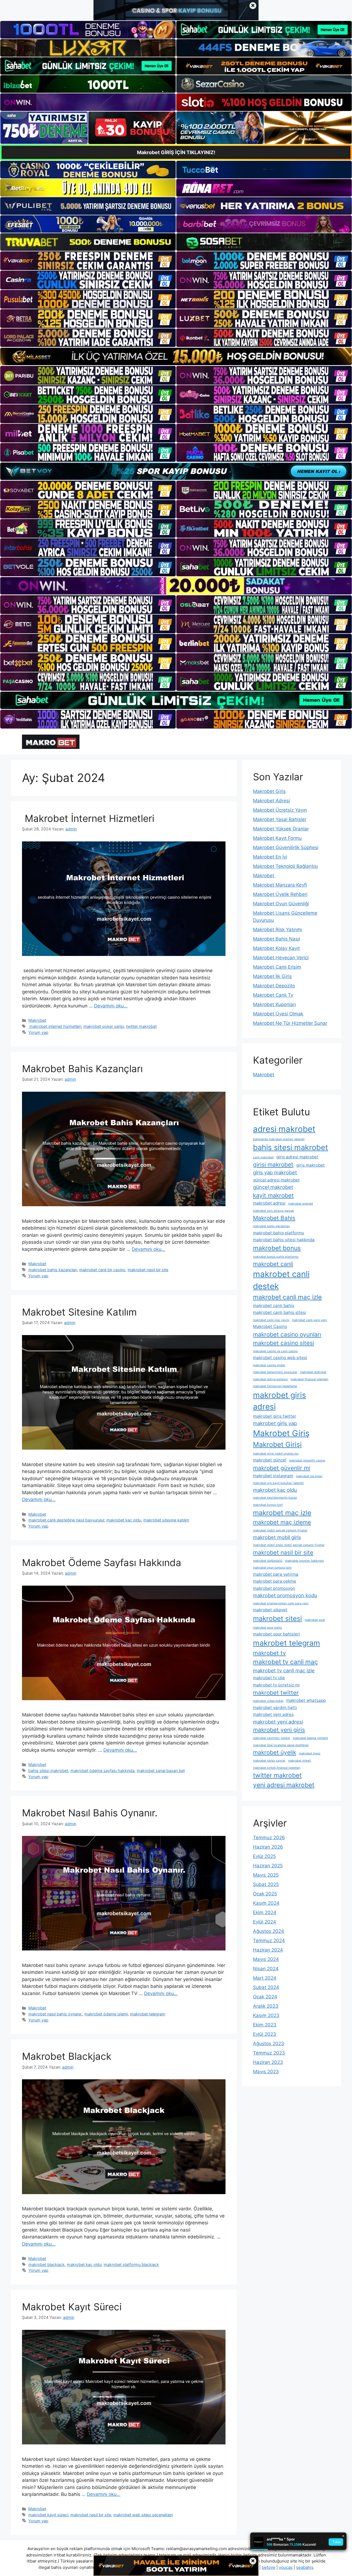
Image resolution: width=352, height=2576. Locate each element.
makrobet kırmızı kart (268, 1505)
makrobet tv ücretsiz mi (276, 1685)
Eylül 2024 (265, 1922)
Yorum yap (38, 1032)
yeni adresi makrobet (284, 1785)
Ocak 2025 (265, 1894)
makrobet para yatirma (276, 1574)
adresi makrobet (284, 1129)
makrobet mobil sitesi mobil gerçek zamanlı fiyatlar (289, 1545)
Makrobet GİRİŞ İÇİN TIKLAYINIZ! (176, 152)
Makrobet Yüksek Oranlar (281, 829)
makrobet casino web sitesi (280, 1358)
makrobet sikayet (270, 1610)
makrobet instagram (273, 1476)
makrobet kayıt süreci (48, 2515)
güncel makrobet (273, 1187)
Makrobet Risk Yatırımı (278, 930)
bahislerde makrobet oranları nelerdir (279, 1139)
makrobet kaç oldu (124, 1520)
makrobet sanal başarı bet (161, 1771)
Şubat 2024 (266, 1987)
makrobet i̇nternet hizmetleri (55, 1026)
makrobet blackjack (46, 2264)
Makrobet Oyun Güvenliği (281, 904)
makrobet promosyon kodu (285, 1595)
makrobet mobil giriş (277, 1537)
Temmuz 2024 (269, 1941)
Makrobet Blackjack (67, 2056)
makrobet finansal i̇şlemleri (310, 1379)
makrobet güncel (270, 1460)
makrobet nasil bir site (148, 1270)
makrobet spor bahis (267, 1628)
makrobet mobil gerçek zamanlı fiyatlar (280, 1530)
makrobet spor (315, 1620)
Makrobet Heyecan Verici (281, 958)
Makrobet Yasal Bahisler (280, 819)
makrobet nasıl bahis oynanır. (55, 2014)
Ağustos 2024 (269, 1931)
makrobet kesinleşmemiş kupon (275, 1498)
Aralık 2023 (266, 2006)
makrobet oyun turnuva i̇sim (272, 1568)
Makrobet (37, 1020)
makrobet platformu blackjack (131, 2264)
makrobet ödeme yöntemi (310, 1738)
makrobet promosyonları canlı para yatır (281, 1603)
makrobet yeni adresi (278, 1722)
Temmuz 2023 (269, 2053)
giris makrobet (310, 1165)
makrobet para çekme (275, 1581)
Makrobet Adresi (271, 801)
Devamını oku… (111, 1006)
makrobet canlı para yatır (310, 1320)
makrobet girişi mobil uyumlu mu (276, 1454)
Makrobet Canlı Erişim (277, 967)
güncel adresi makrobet (276, 1180)
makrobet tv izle (269, 1678)
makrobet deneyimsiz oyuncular (275, 1372)
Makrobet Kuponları (274, 1004)
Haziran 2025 (268, 1866)
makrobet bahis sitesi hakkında (284, 1240)
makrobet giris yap (275, 1423)
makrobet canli (273, 1264)
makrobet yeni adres (273, 1714)
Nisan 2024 (266, 1969)
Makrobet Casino (270, 1326)
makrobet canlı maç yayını (271, 1320)
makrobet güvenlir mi (282, 1468)
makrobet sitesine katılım (166, 1520)
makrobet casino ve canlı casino (275, 1351)
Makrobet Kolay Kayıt (276, 948)
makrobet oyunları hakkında (304, 1561)
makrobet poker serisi (104, 1026)
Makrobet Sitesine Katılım (79, 1312)
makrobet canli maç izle (287, 1297)
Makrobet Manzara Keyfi (280, 885)
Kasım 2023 (266, 2015)
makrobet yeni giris (279, 1730)
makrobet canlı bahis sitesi (280, 1312)
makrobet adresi (269, 1203)
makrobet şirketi (300, 1761)
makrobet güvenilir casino (307, 1460)
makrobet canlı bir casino (102, 1270)
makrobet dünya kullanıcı (270, 1379)
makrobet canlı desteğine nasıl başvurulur (66, 1520)
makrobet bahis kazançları (53, 1270)
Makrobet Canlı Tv (273, 995)
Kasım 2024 (266, 1903)
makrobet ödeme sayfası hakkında (102, 1771)
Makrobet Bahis (274, 1218)
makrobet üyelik (275, 1752)
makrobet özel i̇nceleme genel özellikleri (281, 1745)
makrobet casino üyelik (269, 1365)
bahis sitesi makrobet (48, 1771)
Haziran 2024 (268, 1950)
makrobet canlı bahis (274, 1305)
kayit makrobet (273, 1195)
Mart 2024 (265, 1978)
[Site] (88, 261)
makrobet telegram (148, 2014)
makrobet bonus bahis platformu (276, 1257)
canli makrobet (263, 1157)
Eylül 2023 (265, 2034)
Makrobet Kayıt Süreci (72, 2307)
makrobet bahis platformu (279, 1233)
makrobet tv (269, 1653)
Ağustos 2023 (269, 2044)
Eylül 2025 (264, 1856)
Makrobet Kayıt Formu (277, 838)
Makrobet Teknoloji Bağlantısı (285, 866)
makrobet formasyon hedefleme (275, 1386)
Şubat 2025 (266, 1884)
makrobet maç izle (282, 1513)
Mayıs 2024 (266, 1959)
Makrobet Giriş (269, 791)
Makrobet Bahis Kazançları (82, 1069)
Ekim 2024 (265, 1912)
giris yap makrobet (275, 1172)
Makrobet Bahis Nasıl (277, 939)
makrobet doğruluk (313, 1372)
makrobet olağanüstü (268, 1561)
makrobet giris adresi (280, 1401)
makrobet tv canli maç (285, 1662)
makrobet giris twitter (275, 1416)
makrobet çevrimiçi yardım (272, 1738)
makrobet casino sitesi (284, 1343)
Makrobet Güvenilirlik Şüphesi (286, 847)
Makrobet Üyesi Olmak (278, 1014)
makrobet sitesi (277, 1618)
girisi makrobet (273, 1165)
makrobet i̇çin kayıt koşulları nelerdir (278, 1483)
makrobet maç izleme (282, 1522)
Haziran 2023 (268, 2062)
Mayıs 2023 (266, 2072)
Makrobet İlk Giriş (272, 976)
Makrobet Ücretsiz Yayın (280, 810)
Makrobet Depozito (274, 986)
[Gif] (176, 356)
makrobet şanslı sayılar (269, 1761)
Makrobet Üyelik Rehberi (280, 894)
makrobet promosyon (274, 1588)
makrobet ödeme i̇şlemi (106, 2014)
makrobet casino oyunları (287, 1334)
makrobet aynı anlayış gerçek (273, 1211)
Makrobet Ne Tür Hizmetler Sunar (290, 1023)
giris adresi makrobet (297, 1157)
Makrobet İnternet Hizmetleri (88, 818)
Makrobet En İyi (270, 857)
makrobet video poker (268, 1701)
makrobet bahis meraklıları (272, 1226)
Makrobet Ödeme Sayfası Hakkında (102, 1563)
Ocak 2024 (265, 1997)
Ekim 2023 (265, 2025)
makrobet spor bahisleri (277, 1634)
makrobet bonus (277, 1248)
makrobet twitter (276, 1693)
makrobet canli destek (281, 1280)
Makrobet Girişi (277, 1444)
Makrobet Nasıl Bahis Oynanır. (90, 1813)
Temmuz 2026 (269, 1838)
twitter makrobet (141, 1026)
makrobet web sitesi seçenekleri (143, 2515)
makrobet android (301, 1204)
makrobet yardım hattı (275, 1707)
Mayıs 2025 (266, 1875)
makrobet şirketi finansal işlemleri (277, 1768)
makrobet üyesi (310, 1753)
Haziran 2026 (268, 1847)
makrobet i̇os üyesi (309, 1476)
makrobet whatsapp (306, 1700)
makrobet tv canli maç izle (284, 1670)
